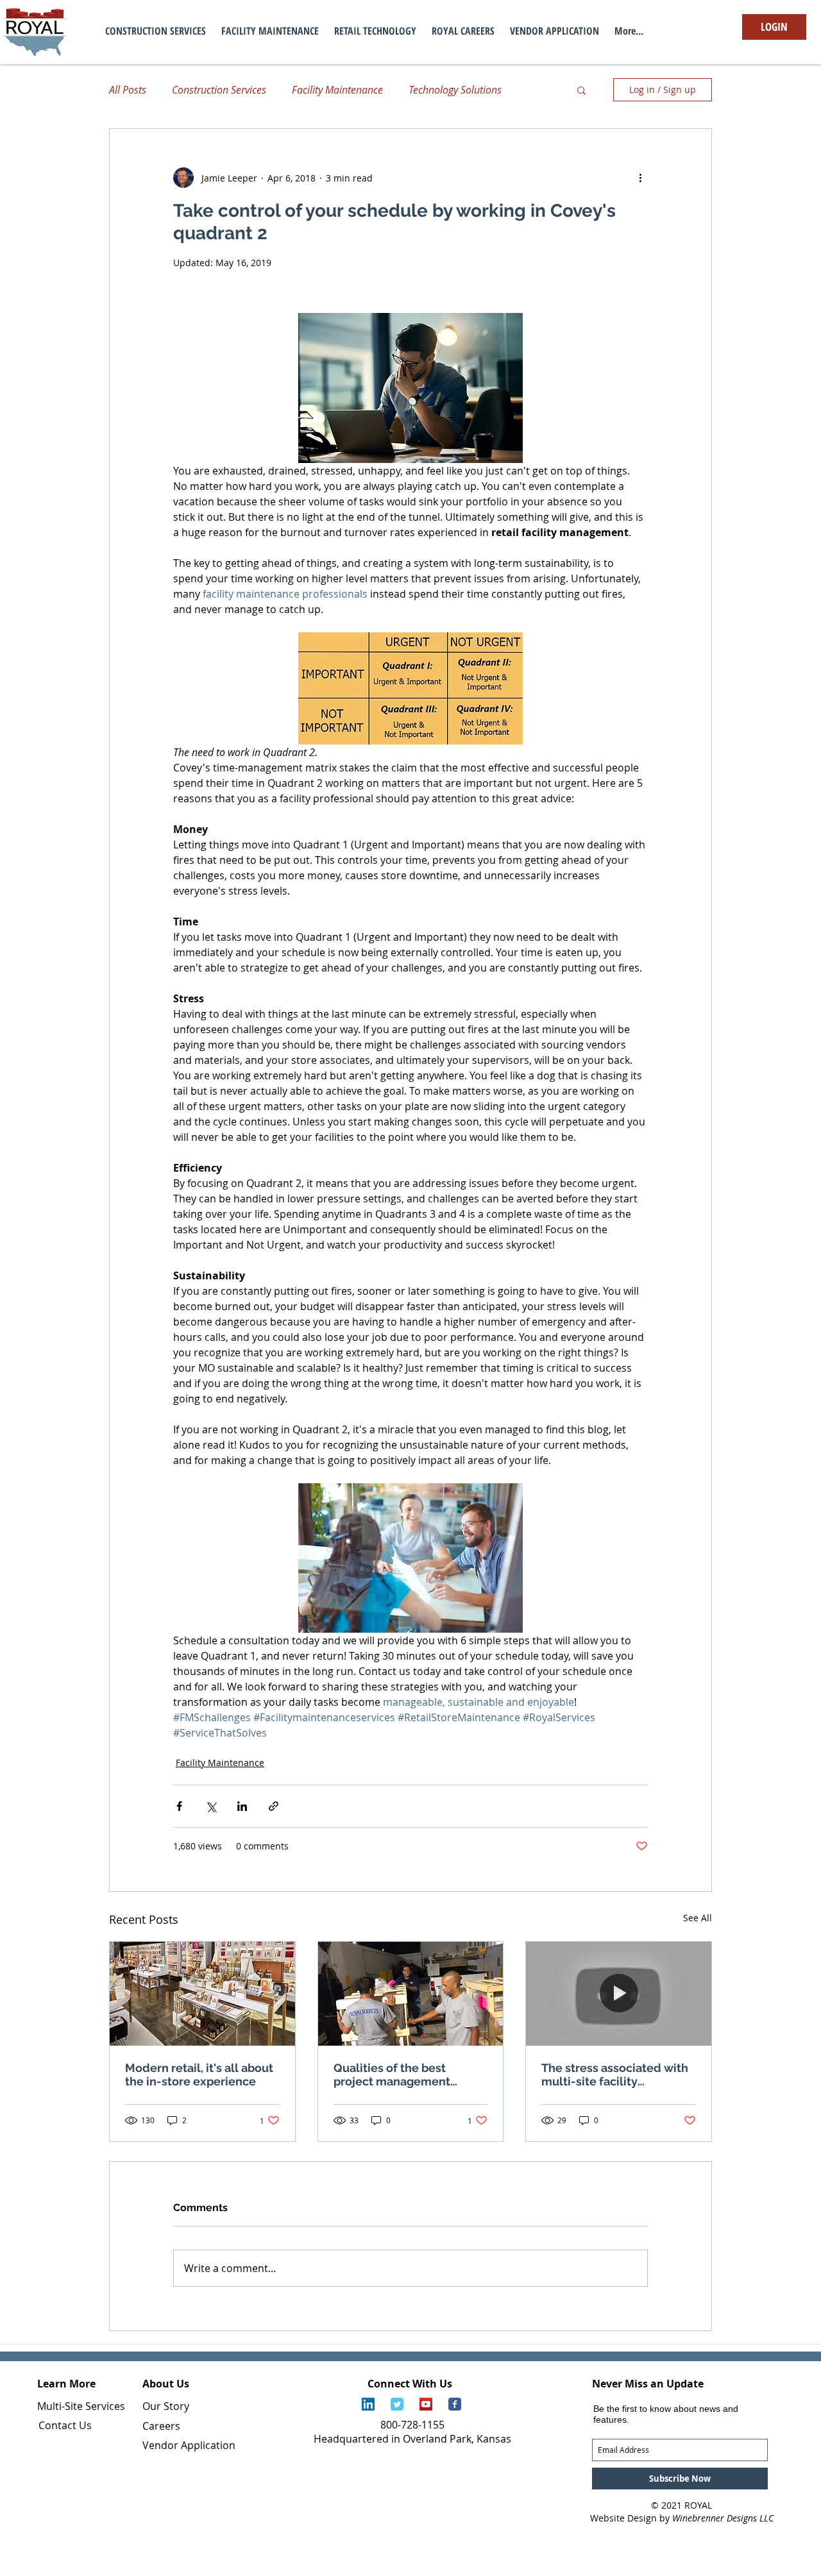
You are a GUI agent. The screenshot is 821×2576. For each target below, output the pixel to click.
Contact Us (65, 2425)
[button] (581, 90)
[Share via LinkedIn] (242, 1806)
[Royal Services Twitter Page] (397, 2404)
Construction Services (219, 90)
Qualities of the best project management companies (392, 2075)
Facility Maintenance (337, 90)
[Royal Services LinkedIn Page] (368, 2404)
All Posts (128, 90)
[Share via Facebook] (179, 1806)
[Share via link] (274, 1806)
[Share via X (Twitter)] (211, 1806)
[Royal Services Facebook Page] (455, 2404)
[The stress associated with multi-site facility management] (619, 1994)
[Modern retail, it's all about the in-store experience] (202, 1994)
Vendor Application (189, 2445)
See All (698, 1918)
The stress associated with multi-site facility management (615, 2075)
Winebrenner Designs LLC (723, 2518)
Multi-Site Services (81, 2406)
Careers (161, 2426)
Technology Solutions (455, 90)
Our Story (166, 2406)
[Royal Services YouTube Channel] (426, 2404)
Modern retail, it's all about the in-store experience (199, 2075)
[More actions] (640, 178)
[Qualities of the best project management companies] (411, 1994)
